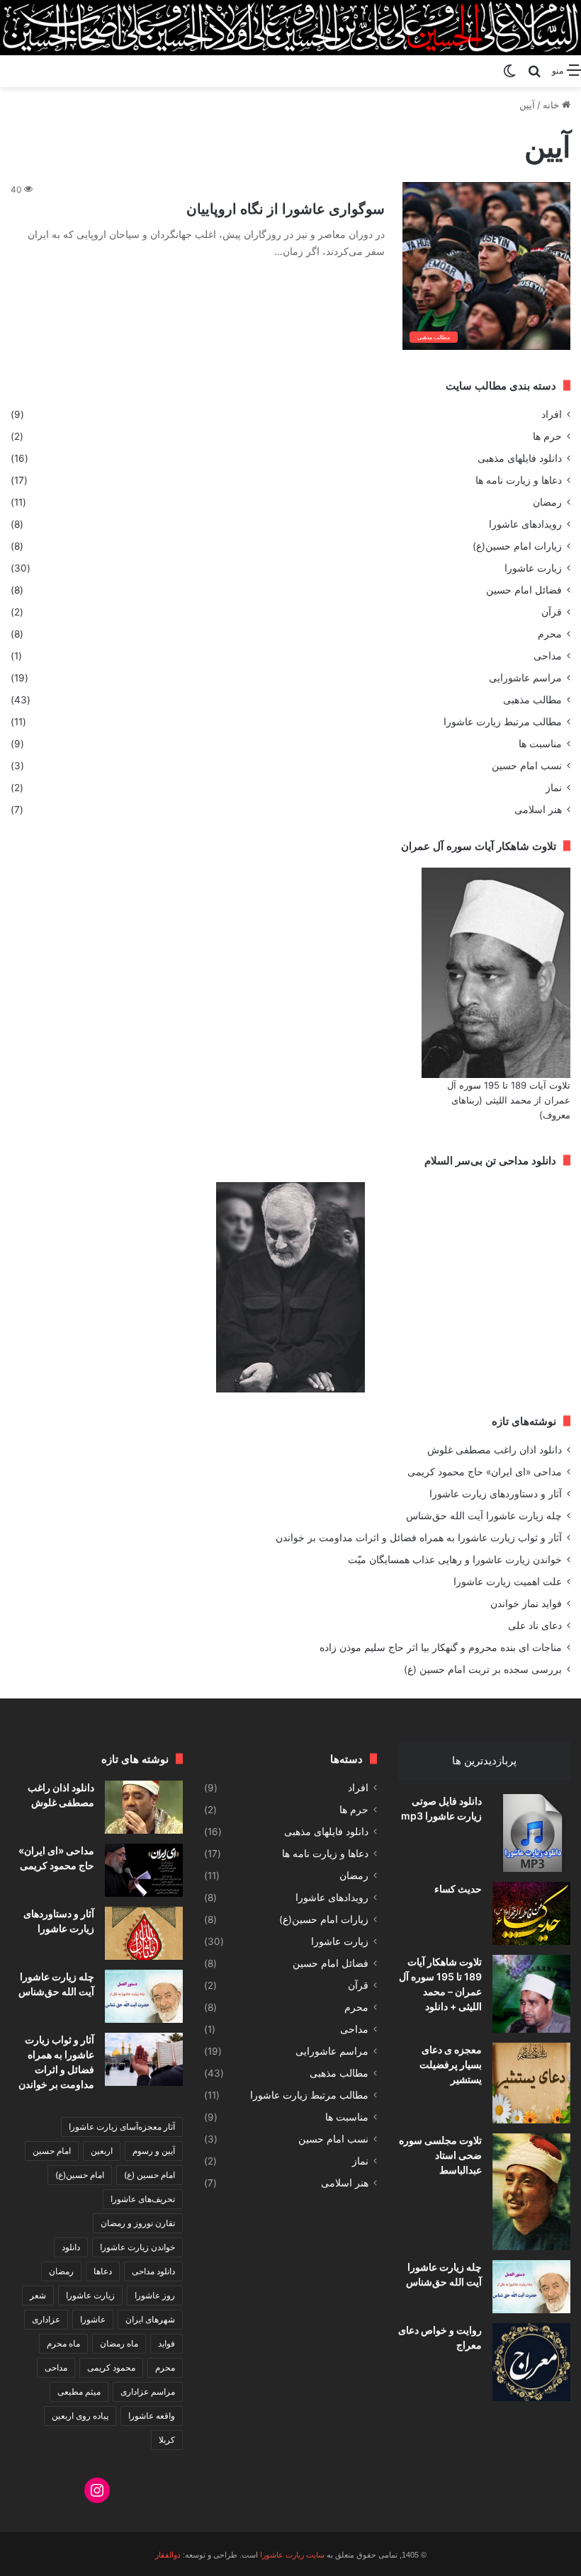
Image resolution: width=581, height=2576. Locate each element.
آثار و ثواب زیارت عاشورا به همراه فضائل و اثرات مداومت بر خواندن (419, 1538)
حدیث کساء (458, 1889)
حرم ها (547, 436)
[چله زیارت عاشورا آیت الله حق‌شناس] (531, 2287)
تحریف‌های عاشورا (143, 2199)
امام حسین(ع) (80, 2175)
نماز (554, 788)
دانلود (71, 2247)
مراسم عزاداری (148, 2391)
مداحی (548, 656)
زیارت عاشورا (533, 568)
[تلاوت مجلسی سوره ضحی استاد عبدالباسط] (531, 2192)
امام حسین (52, 2151)
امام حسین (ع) (150, 2175)
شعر (38, 2295)
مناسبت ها (540, 744)
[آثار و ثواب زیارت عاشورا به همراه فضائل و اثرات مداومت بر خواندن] (144, 2059)
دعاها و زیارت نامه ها (519, 480)
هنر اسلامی (538, 810)
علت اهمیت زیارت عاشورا (508, 1582)
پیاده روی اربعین (80, 2416)
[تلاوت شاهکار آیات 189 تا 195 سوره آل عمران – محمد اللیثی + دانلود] (531, 1994)
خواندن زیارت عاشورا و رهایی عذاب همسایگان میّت (455, 1560)
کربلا (167, 2440)
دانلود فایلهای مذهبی (520, 458)
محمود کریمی (111, 2367)
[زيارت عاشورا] (290, 28)
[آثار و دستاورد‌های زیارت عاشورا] (144, 1933)
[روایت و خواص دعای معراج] (531, 2362)
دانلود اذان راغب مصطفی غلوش (495, 1450)
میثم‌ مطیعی (79, 2391)
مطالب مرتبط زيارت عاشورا (503, 722)
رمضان (547, 502)
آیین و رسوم (154, 2151)
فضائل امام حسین (524, 590)
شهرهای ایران (150, 2319)
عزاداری (46, 2319)
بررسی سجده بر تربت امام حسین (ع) (483, 1669)
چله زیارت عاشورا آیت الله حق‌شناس (484, 1516)
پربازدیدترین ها (484, 1760)
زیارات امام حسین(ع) (517, 546)
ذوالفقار (168, 2555)
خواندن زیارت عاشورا (137, 2247)
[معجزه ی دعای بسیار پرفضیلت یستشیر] (531, 2083)
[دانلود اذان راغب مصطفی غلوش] (144, 1807)
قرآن (552, 612)
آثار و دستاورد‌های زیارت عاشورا (496, 1494)
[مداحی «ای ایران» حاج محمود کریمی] (144, 1870)
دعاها (103, 2271)
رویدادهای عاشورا (525, 524)
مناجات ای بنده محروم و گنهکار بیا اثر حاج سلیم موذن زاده (441, 1647)
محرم (550, 634)
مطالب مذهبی (532, 700)
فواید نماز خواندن (526, 1604)
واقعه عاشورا (152, 2416)
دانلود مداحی (153, 2271)
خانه (552, 105)
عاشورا (93, 2319)
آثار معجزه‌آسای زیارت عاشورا (122, 2127)
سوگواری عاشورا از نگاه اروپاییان (286, 209)
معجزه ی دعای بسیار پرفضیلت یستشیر (451, 2064)
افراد (552, 414)
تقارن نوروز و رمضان (138, 2223)
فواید (167, 2343)
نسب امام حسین (527, 766)
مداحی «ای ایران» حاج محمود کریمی (485, 1472)
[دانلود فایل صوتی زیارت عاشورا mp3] (531, 1833)
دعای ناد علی (535, 1625)
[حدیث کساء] (531, 1913)
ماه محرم (63, 2343)
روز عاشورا (155, 2295)
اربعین (102, 2151)
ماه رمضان (119, 2343)
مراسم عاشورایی (525, 678)
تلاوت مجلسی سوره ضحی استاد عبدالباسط (440, 2155)
